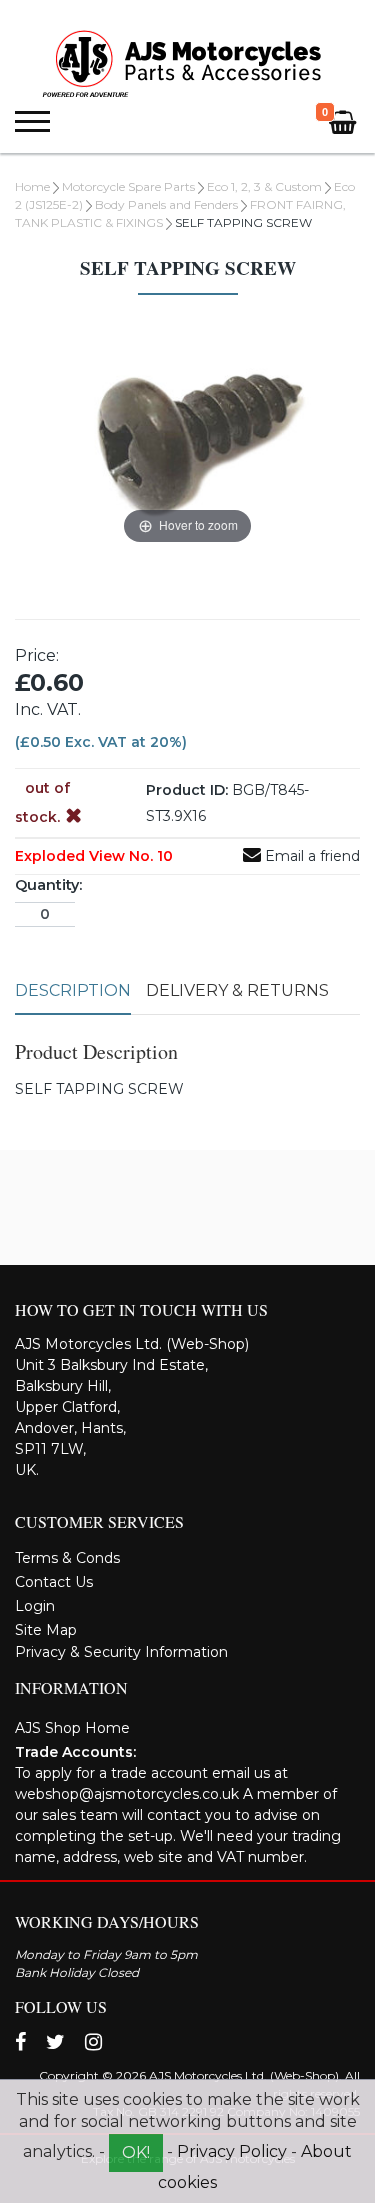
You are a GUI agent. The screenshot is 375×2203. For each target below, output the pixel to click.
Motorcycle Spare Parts (128, 186)
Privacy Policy (232, 2151)
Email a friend (310, 856)
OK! (136, 2152)
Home (32, 186)
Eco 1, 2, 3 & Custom (264, 186)
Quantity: (48, 885)
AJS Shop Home (72, 1728)
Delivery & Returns (237, 990)
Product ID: (187, 790)
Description (73, 990)
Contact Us (54, 1582)
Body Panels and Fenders (166, 204)
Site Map (46, 1630)
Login (35, 1606)
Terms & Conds (67, 1558)
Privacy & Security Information (121, 1652)
